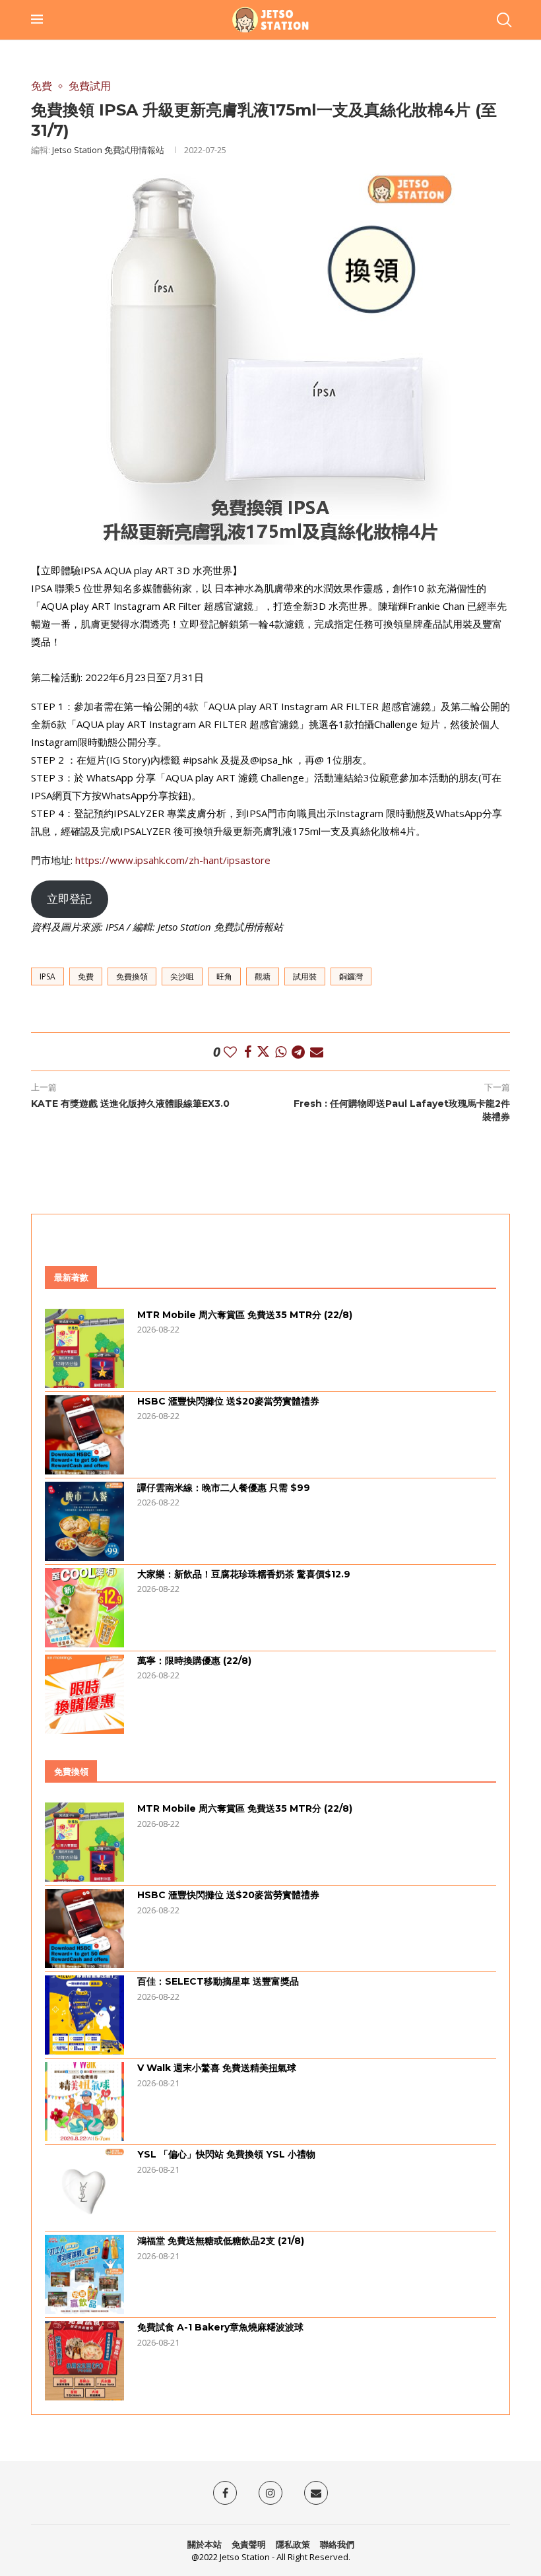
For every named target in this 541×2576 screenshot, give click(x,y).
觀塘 (263, 976)
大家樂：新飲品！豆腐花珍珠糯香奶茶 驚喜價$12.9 (244, 1574)
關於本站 (205, 2544)
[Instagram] (270, 2493)
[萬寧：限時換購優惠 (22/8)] (84, 1694)
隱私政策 (293, 2544)
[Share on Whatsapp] (281, 1052)
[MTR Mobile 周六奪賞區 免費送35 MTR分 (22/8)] (84, 1348)
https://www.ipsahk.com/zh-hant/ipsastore (173, 860)
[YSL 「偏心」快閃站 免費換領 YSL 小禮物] (84, 2188)
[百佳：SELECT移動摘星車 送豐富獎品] (84, 2015)
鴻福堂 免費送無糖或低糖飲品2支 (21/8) (221, 2241)
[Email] (316, 2493)
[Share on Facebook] (248, 1052)
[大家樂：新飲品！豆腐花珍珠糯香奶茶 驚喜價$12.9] (84, 1608)
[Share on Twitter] (263, 1052)
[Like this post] (230, 1052)
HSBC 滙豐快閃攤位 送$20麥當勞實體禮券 (228, 1401)
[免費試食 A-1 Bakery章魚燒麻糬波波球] (84, 2361)
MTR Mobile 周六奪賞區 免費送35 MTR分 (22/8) (245, 1315)
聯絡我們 (337, 2544)
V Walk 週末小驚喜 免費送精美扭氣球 (217, 2068)
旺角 (224, 976)
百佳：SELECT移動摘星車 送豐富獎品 (218, 1981)
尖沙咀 (182, 976)
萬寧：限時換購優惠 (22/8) (194, 1661)
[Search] (503, 20)
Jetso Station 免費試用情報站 (108, 150)
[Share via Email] (317, 1052)
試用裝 (305, 976)
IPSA (48, 976)
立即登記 (69, 899)
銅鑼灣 (351, 976)
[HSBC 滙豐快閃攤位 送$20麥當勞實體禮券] (84, 1435)
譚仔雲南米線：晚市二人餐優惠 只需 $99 (224, 1488)
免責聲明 (249, 2544)
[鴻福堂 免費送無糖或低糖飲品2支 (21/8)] (84, 2274)
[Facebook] (225, 2493)
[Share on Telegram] (298, 1052)
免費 (86, 976)
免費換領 (132, 976)
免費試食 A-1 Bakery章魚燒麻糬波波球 (220, 2327)
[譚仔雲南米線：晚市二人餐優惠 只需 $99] (84, 1521)
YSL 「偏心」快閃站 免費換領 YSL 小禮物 (226, 2154)
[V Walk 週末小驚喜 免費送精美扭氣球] (84, 2101)
